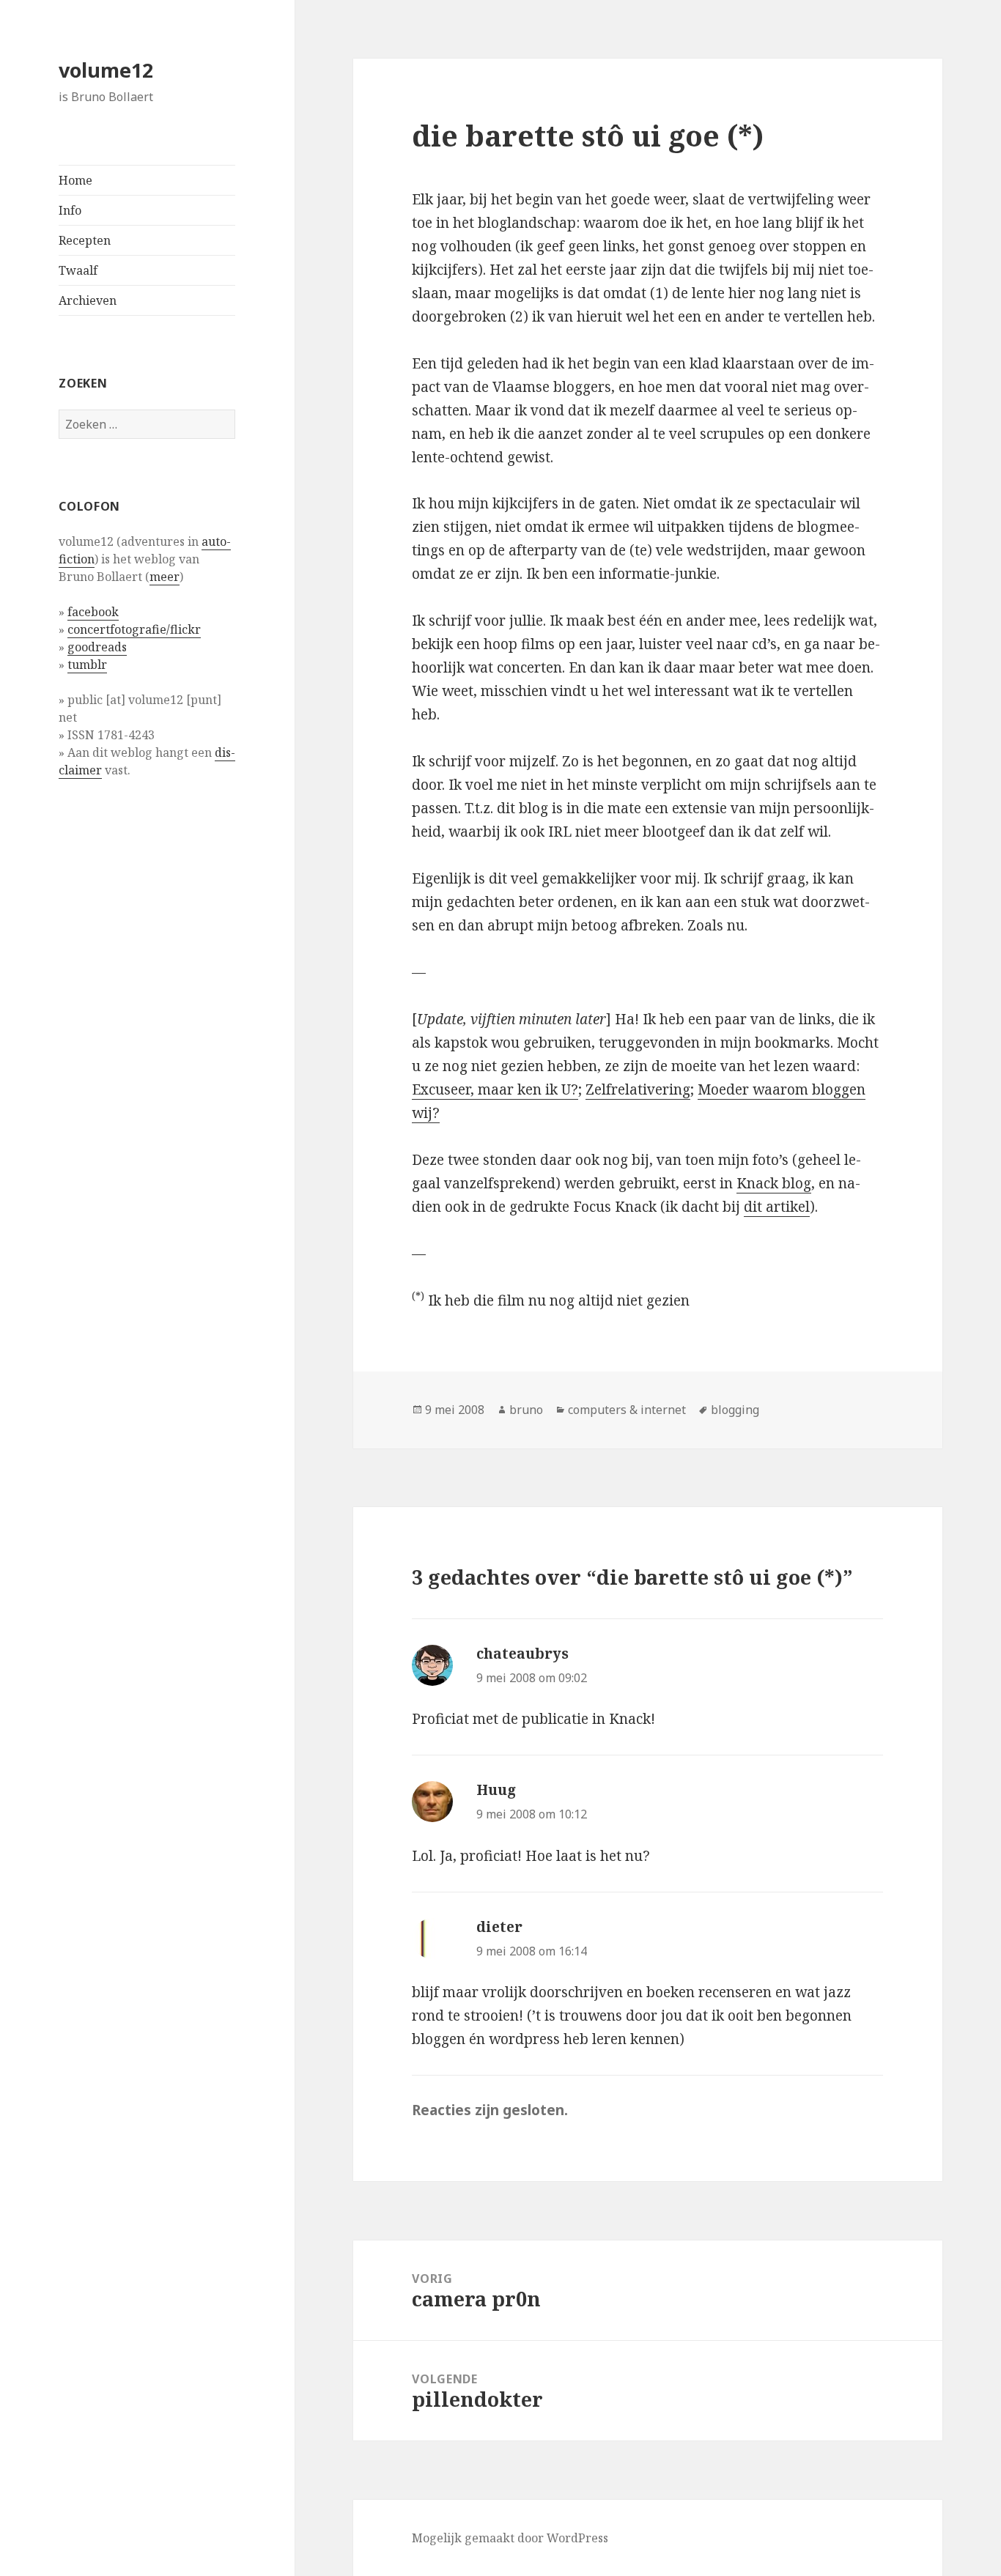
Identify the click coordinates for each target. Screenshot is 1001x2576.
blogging (735, 1410)
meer (165, 577)
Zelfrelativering (638, 1089)
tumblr (87, 665)
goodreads (97, 647)
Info (70, 210)
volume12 (106, 70)
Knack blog (774, 1183)
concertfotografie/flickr (134, 629)
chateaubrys (522, 1654)
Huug (496, 1790)
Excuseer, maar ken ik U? (495, 1089)
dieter (499, 1927)
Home (75, 180)
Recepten (85, 240)
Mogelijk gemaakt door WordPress (510, 2538)
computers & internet (627, 1410)
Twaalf (78, 270)
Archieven (88, 300)
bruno (526, 1410)
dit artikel (777, 1207)
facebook (93, 612)
